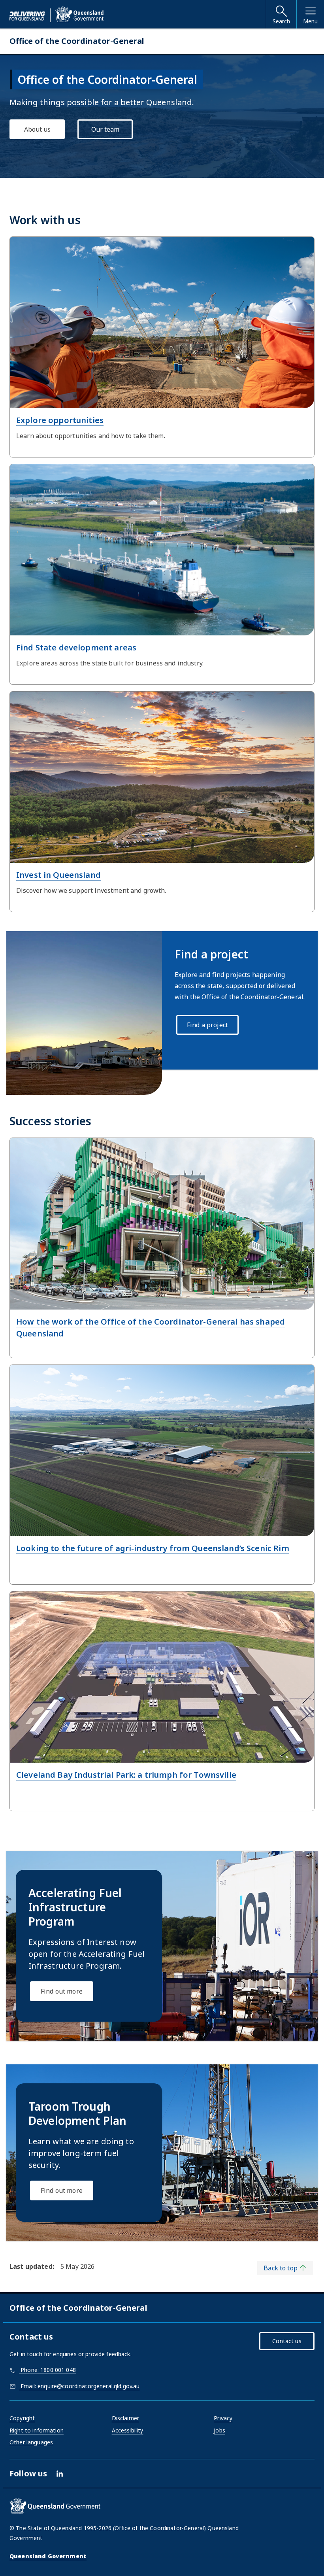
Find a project (207, 1025)
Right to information (37, 2430)
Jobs (219, 2430)
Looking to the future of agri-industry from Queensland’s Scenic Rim (153, 1548)
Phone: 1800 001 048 (47, 2370)
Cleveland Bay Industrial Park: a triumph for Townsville (126, 1775)
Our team (105, 129)
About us (37, 129)
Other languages (31, 2442)
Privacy (223, 2418)
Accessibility (128, 2430)
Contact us (287, 2341)
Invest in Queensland (58, 875)
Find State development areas (76, 647)
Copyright (22, 2418)
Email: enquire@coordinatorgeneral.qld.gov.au (79, 2386)
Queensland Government (48, 2556)
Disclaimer (125, 2418)
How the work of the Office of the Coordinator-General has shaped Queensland (151, 1328)
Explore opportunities (60, 420)
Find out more (62, 1991)
